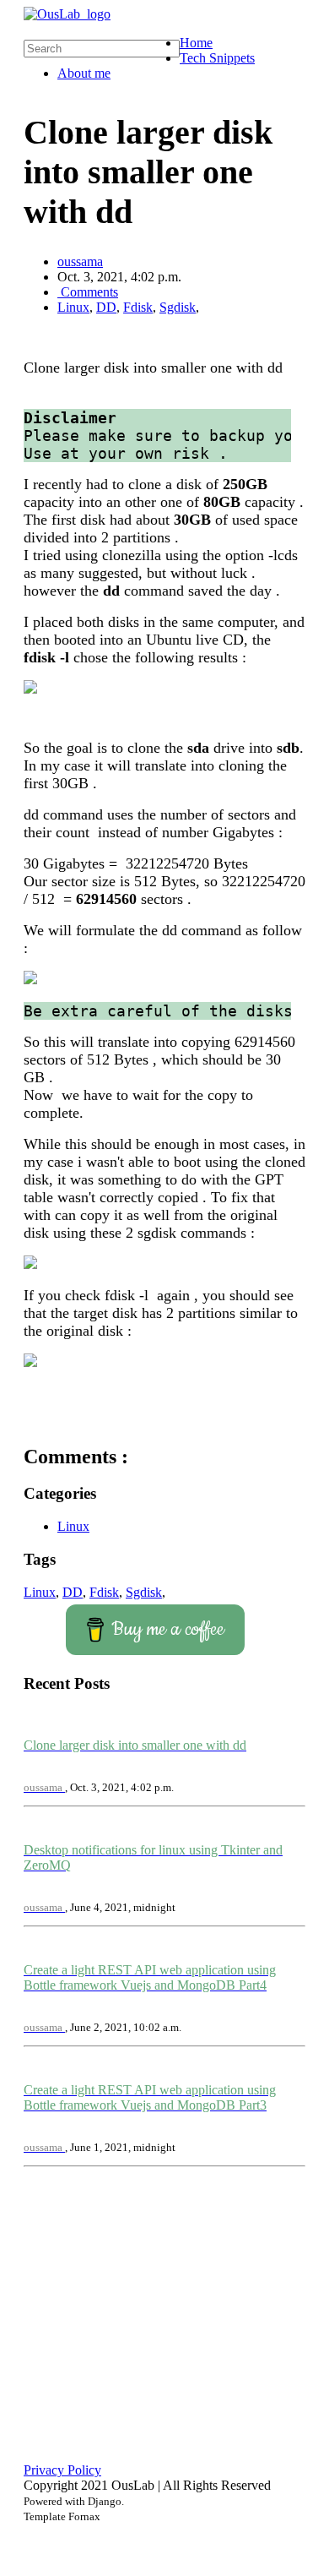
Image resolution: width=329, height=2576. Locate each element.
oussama (80, 261)
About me (84, 73)
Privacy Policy (62, 2470)
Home (196, 43)
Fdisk (138, 307)
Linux (73, 307)
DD (106, 307)
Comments (88, 292)
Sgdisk (178, 307)
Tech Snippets (217, 58)
